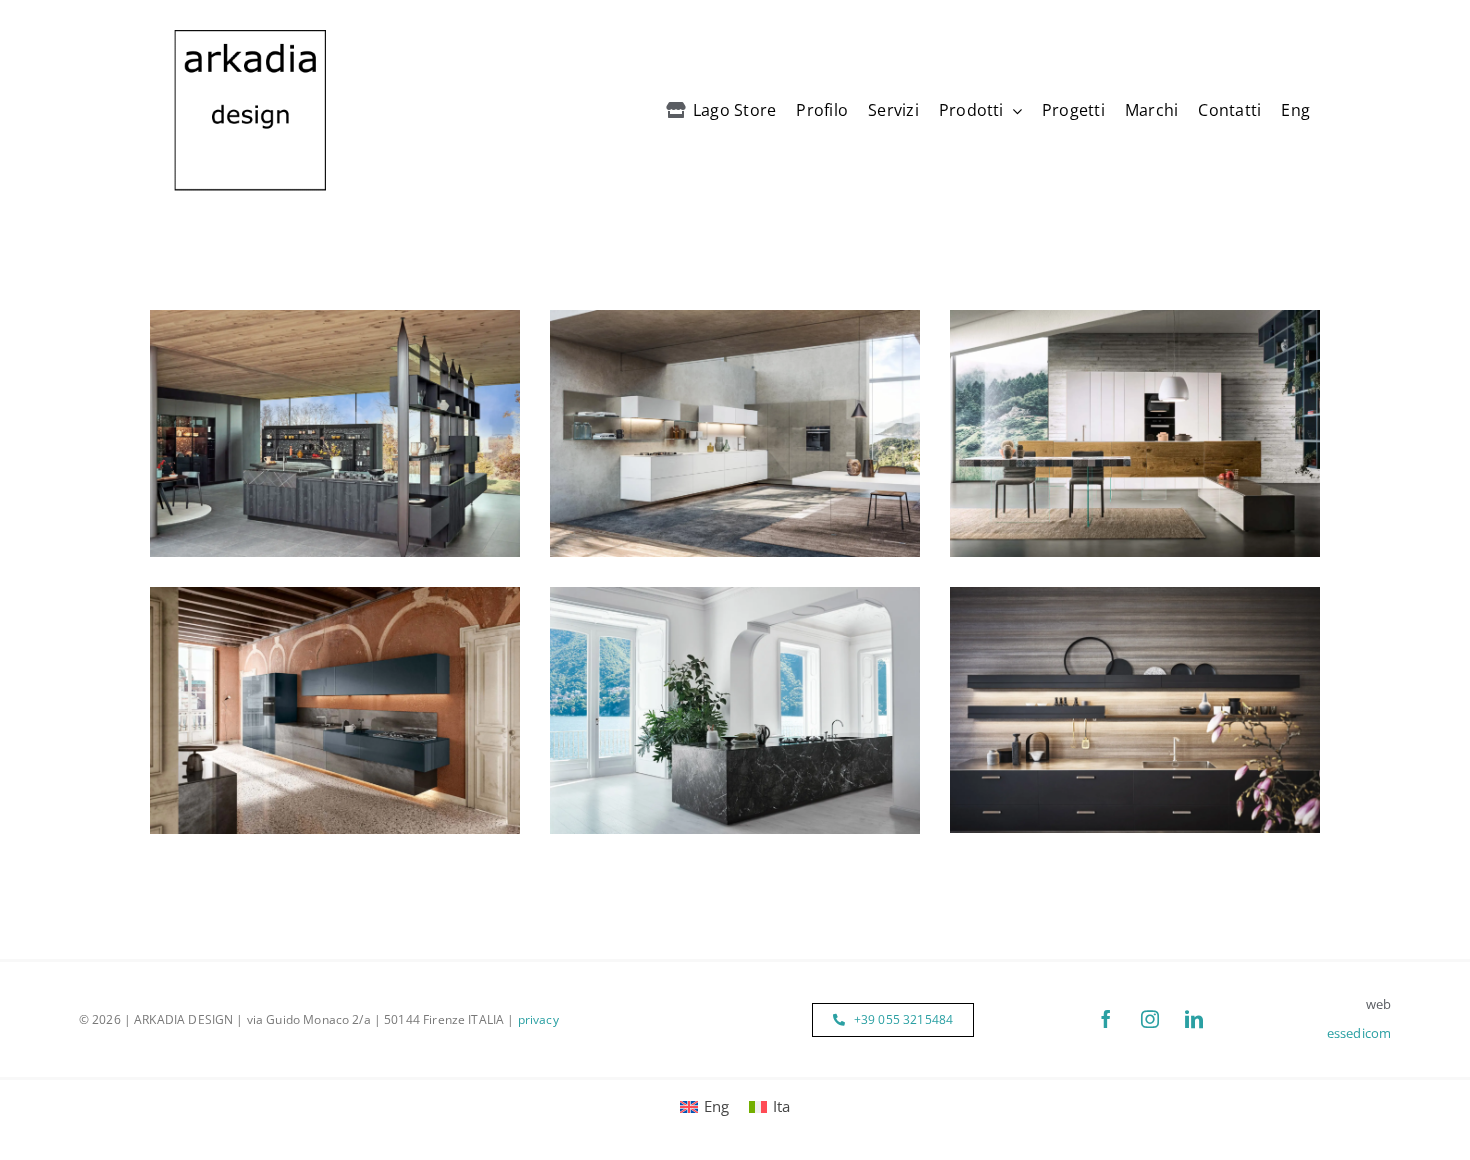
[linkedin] (1194, 1019)
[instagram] (1150, 1019)
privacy (538, 1019)
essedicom (1359, 1033)
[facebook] (1106, 1019)
